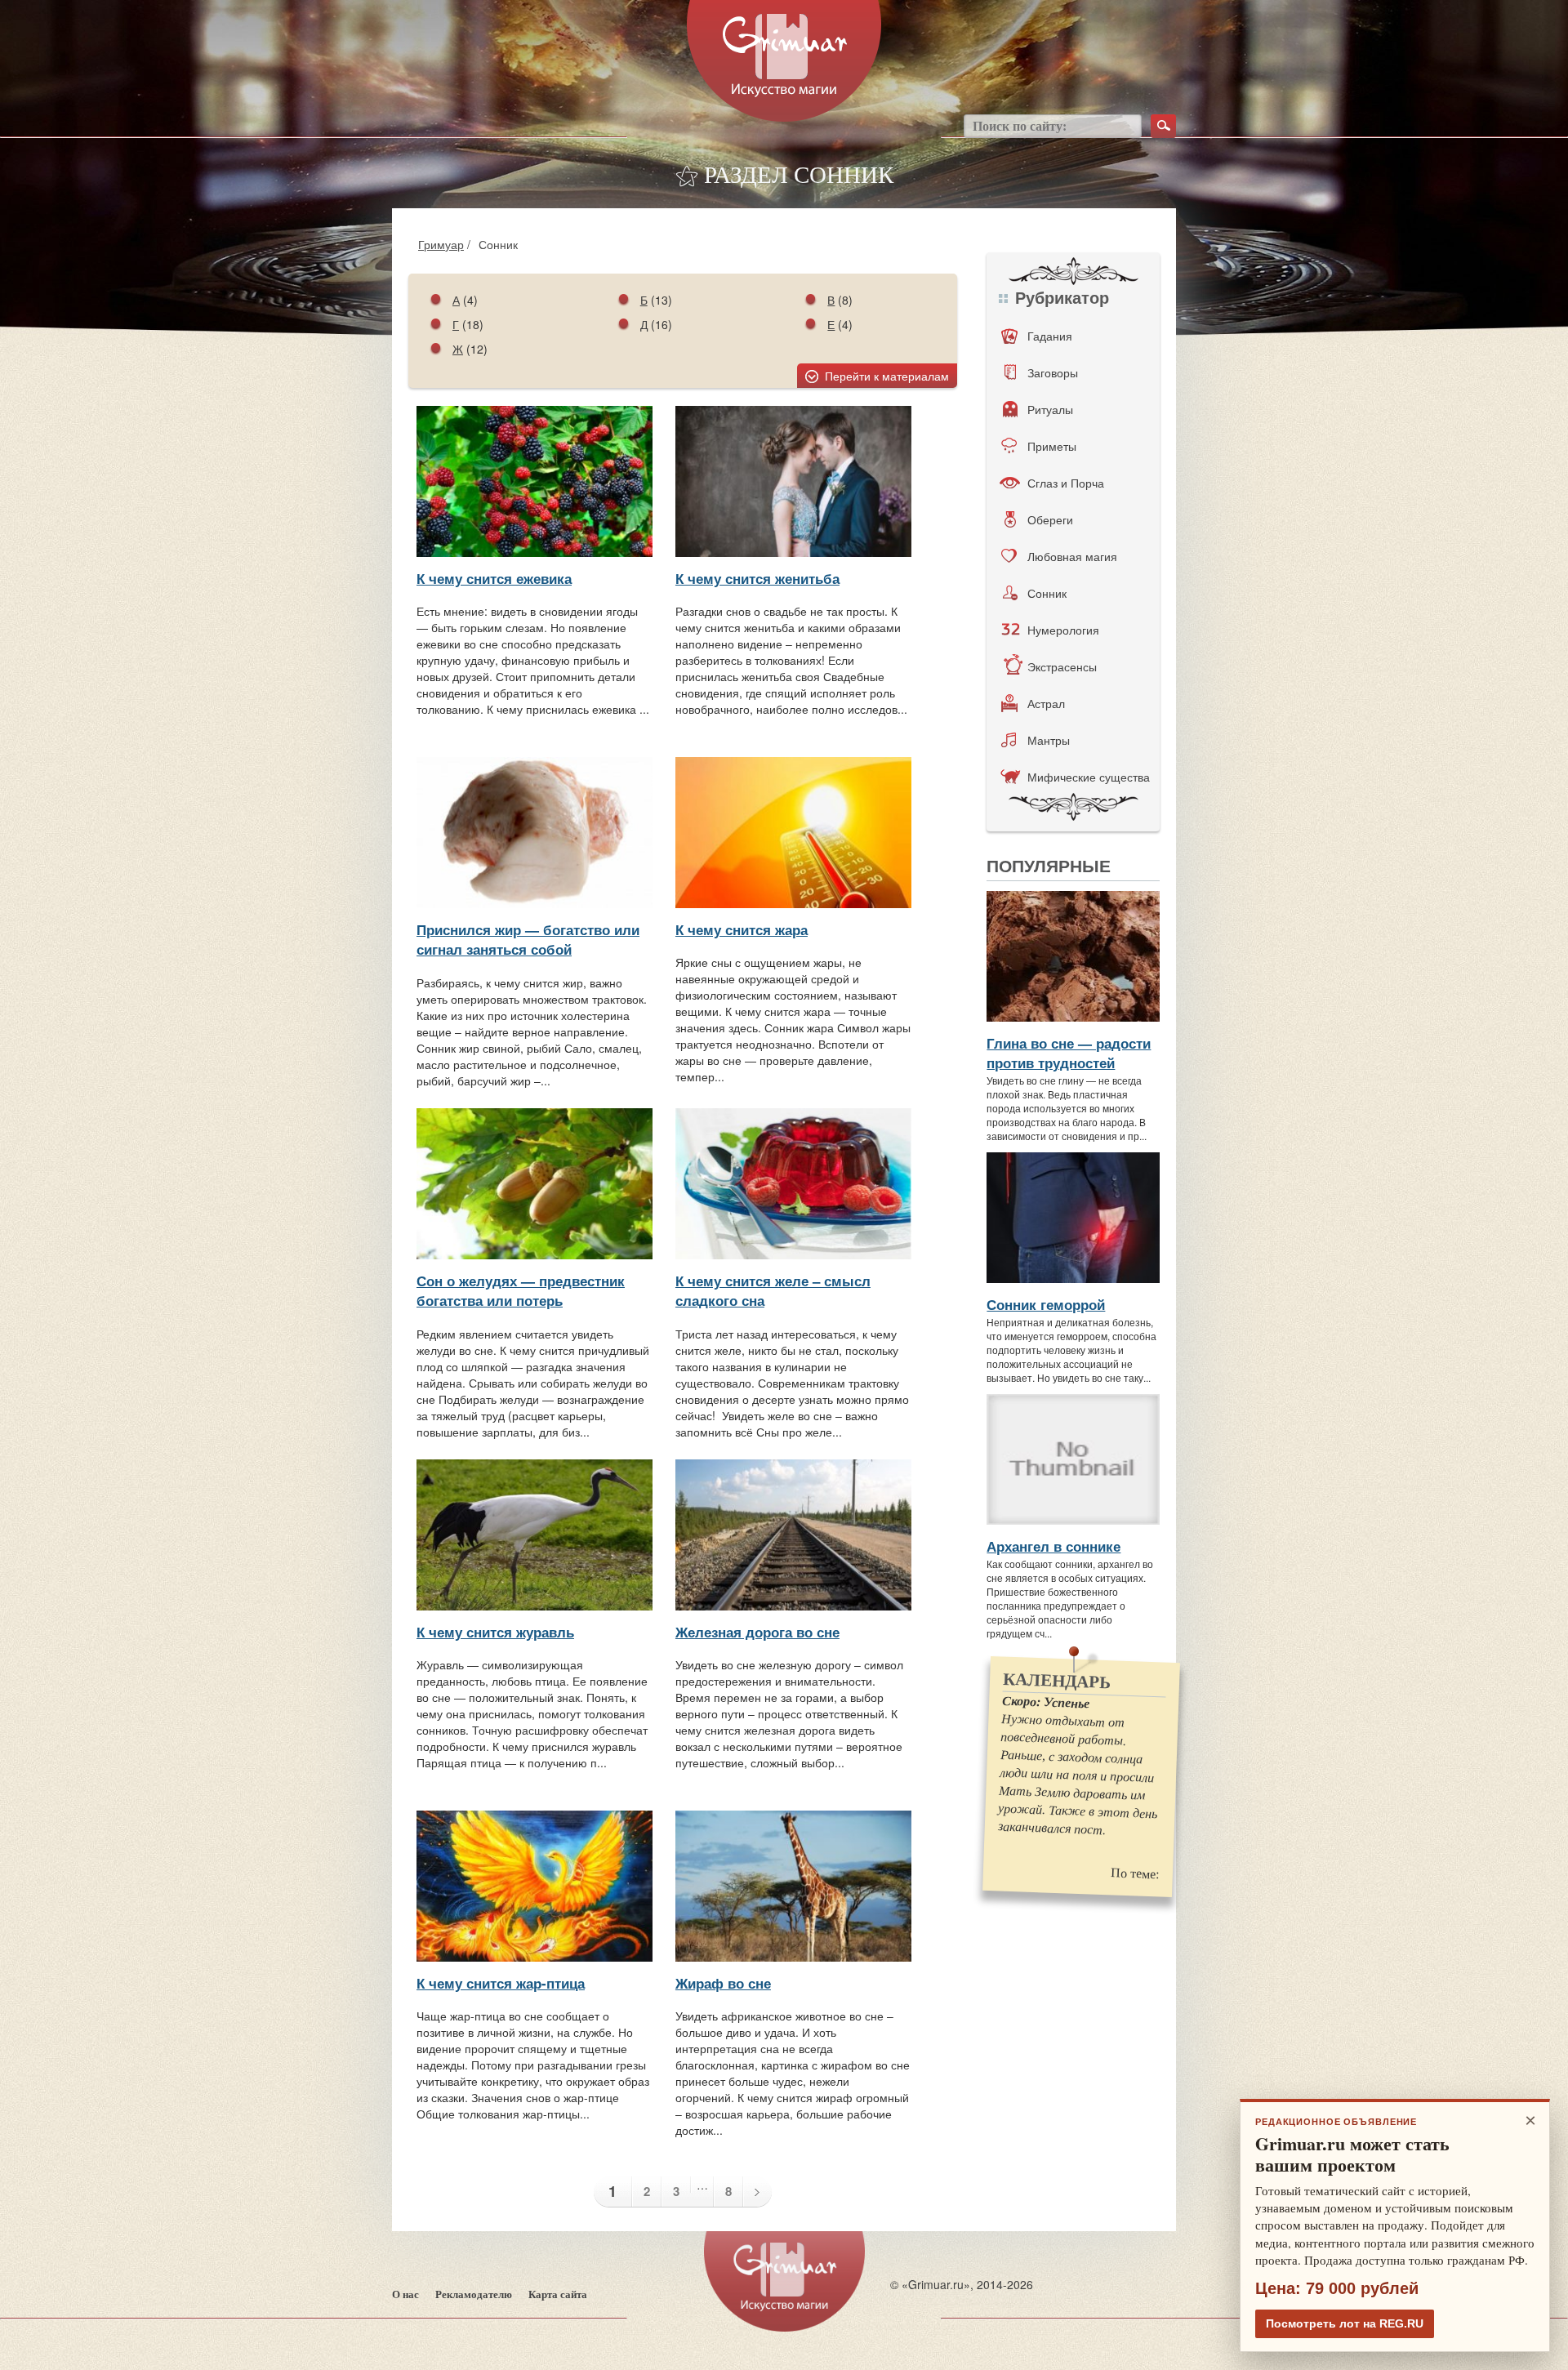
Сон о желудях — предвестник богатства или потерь (521, 1290)
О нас (405, 2294)
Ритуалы (1050, 409)
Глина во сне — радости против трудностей (1069, 1053)
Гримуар (441, 244)
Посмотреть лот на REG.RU (1345, 2323)
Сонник (1047, 593)
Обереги (1050, 519)
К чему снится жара (742, 929)
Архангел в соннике (1053, 1546)
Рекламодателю (474, 2294)
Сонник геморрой (1046, 1304)
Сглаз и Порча (1066, 483)
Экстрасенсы (1062, 666)
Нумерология (1063, 630)
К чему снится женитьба (757, 578)
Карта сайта (558, 2294)
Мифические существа (1089, 777)
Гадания (1050, 336)
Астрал (1046, 703)
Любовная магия (1072, 556)
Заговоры (1053, 372)
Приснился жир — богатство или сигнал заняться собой (528, 939)
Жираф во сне (723, 1983)
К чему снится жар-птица (501, 1983)
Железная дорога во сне (757, 1632)
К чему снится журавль (495, 1632)
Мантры (1049, 740)
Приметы (1052, 446)
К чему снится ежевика (494, 578)
